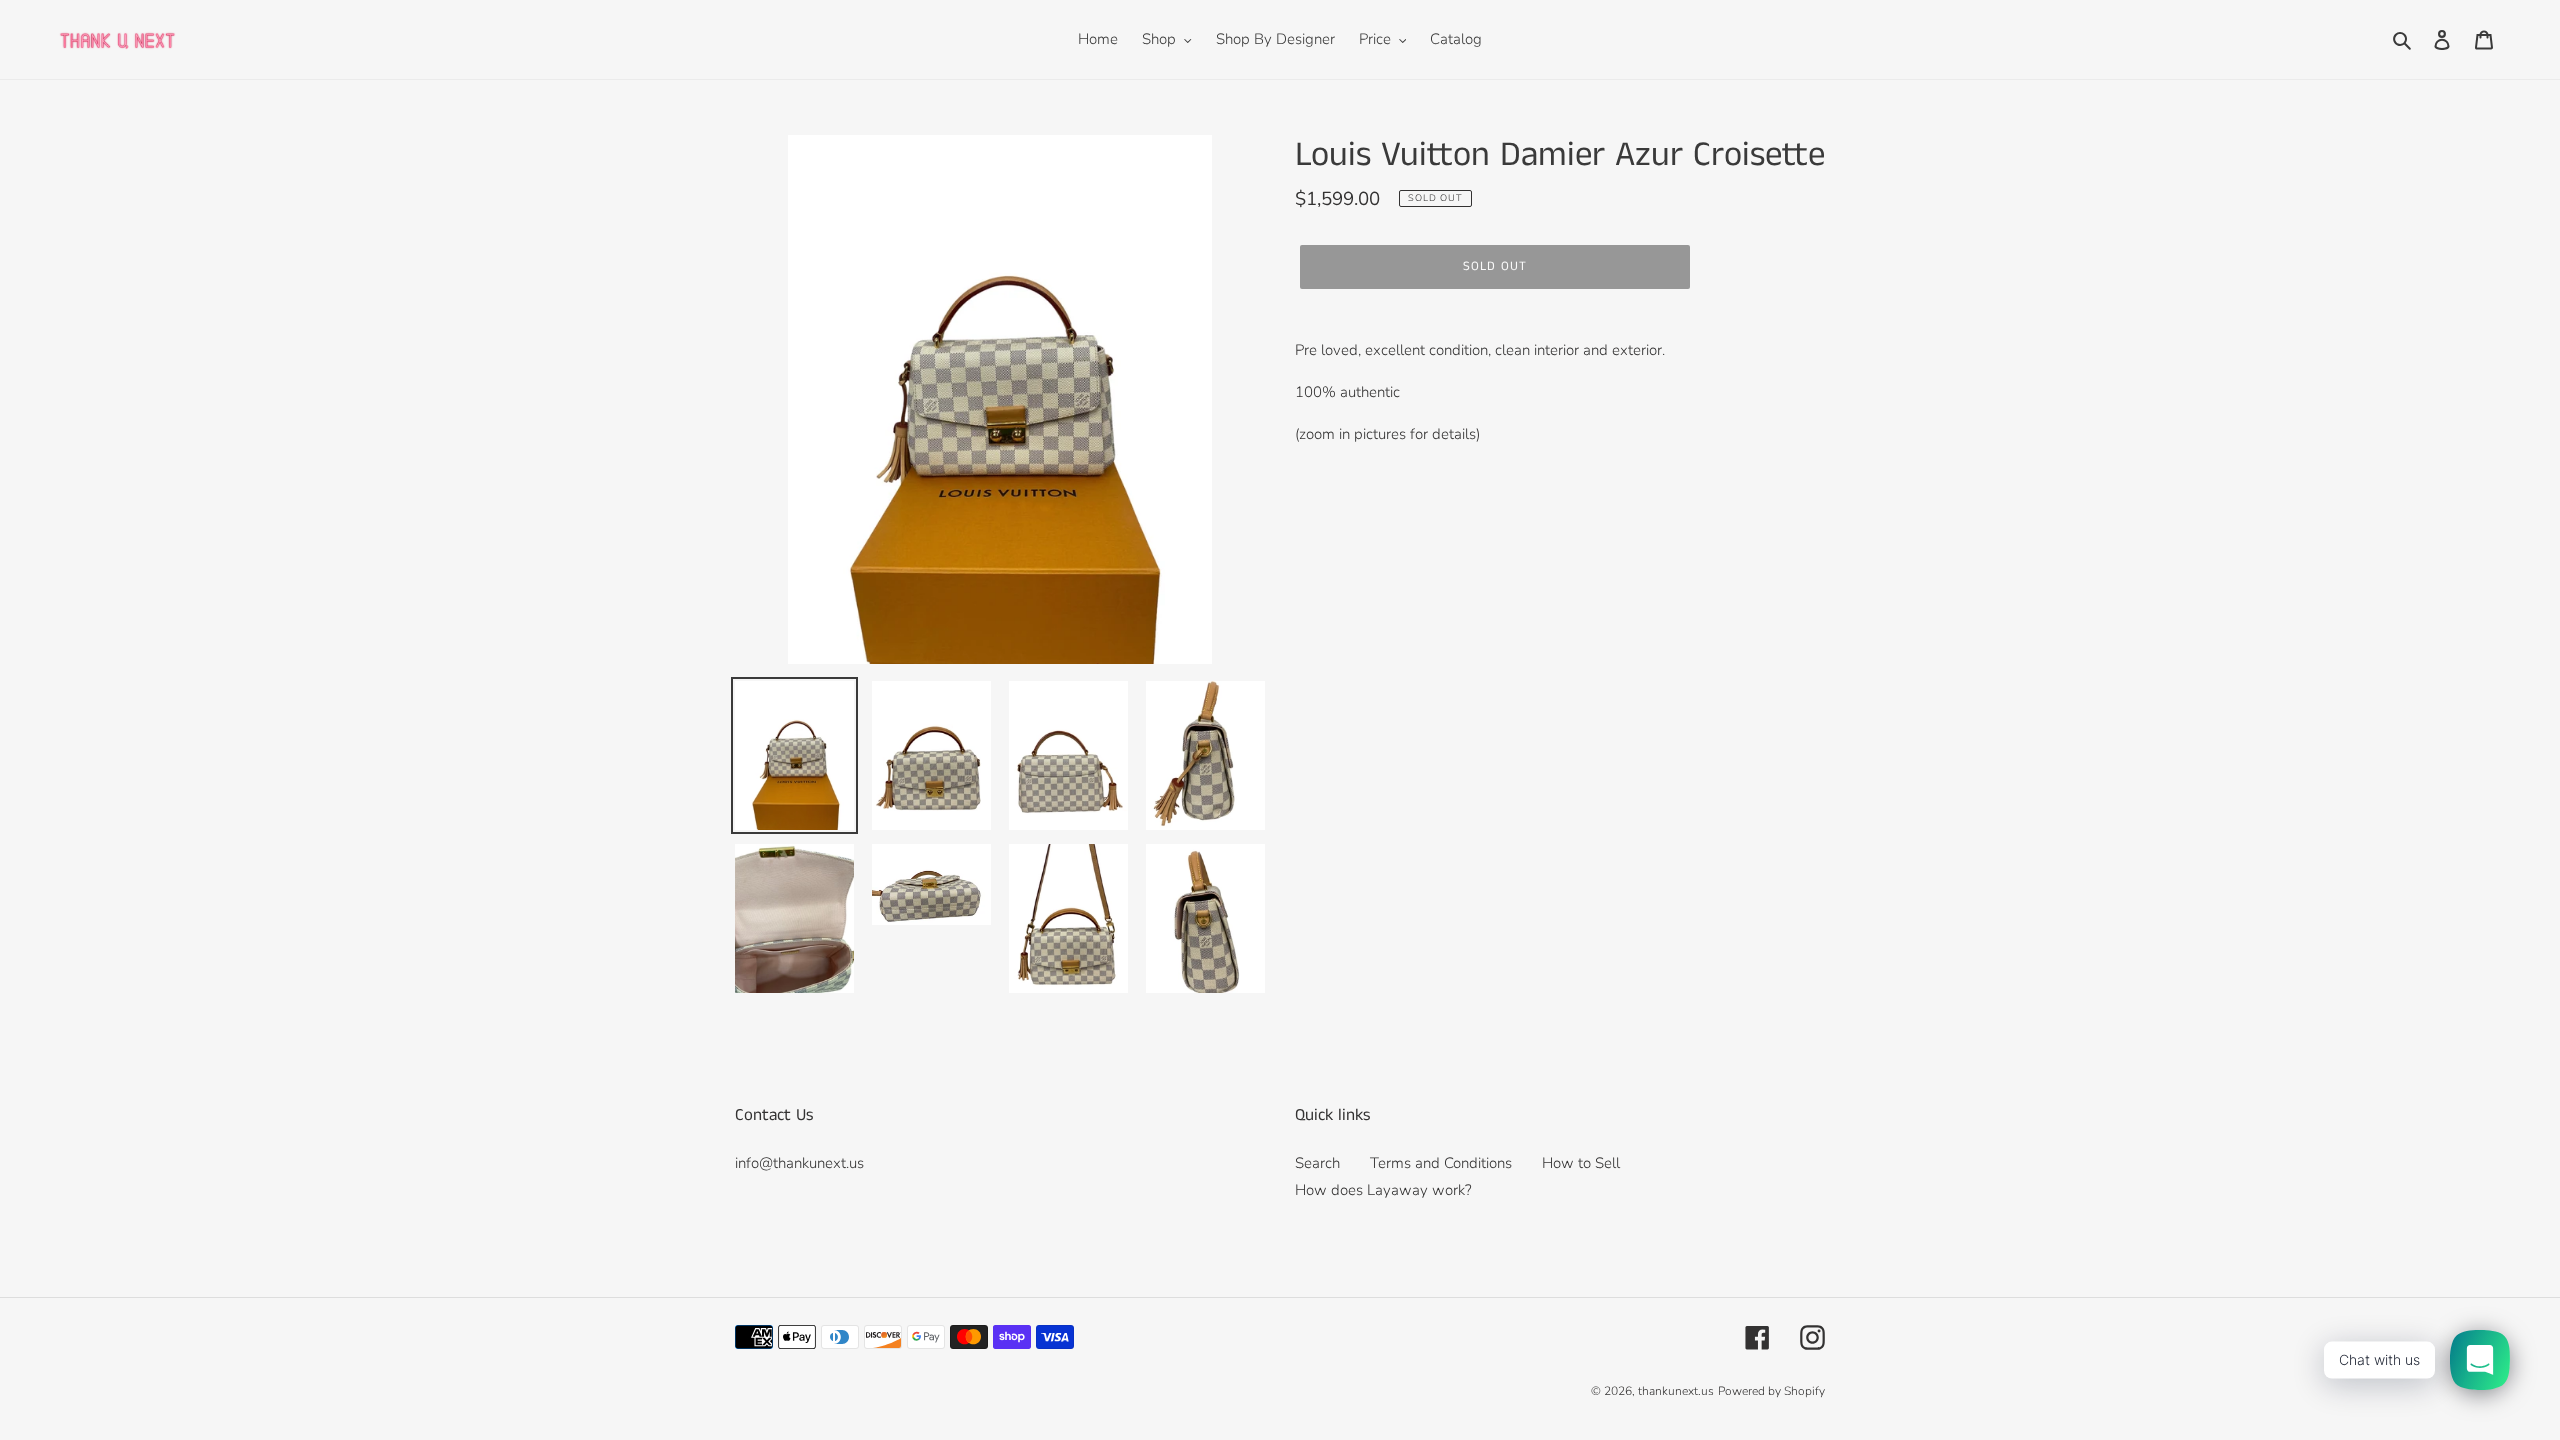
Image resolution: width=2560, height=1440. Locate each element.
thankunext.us (1676, 1391)
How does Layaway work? (1383, 1190)
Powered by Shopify (1771, 1391)
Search (1317, 1163)
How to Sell (1581, 1163)
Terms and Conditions (1441, 1163)
